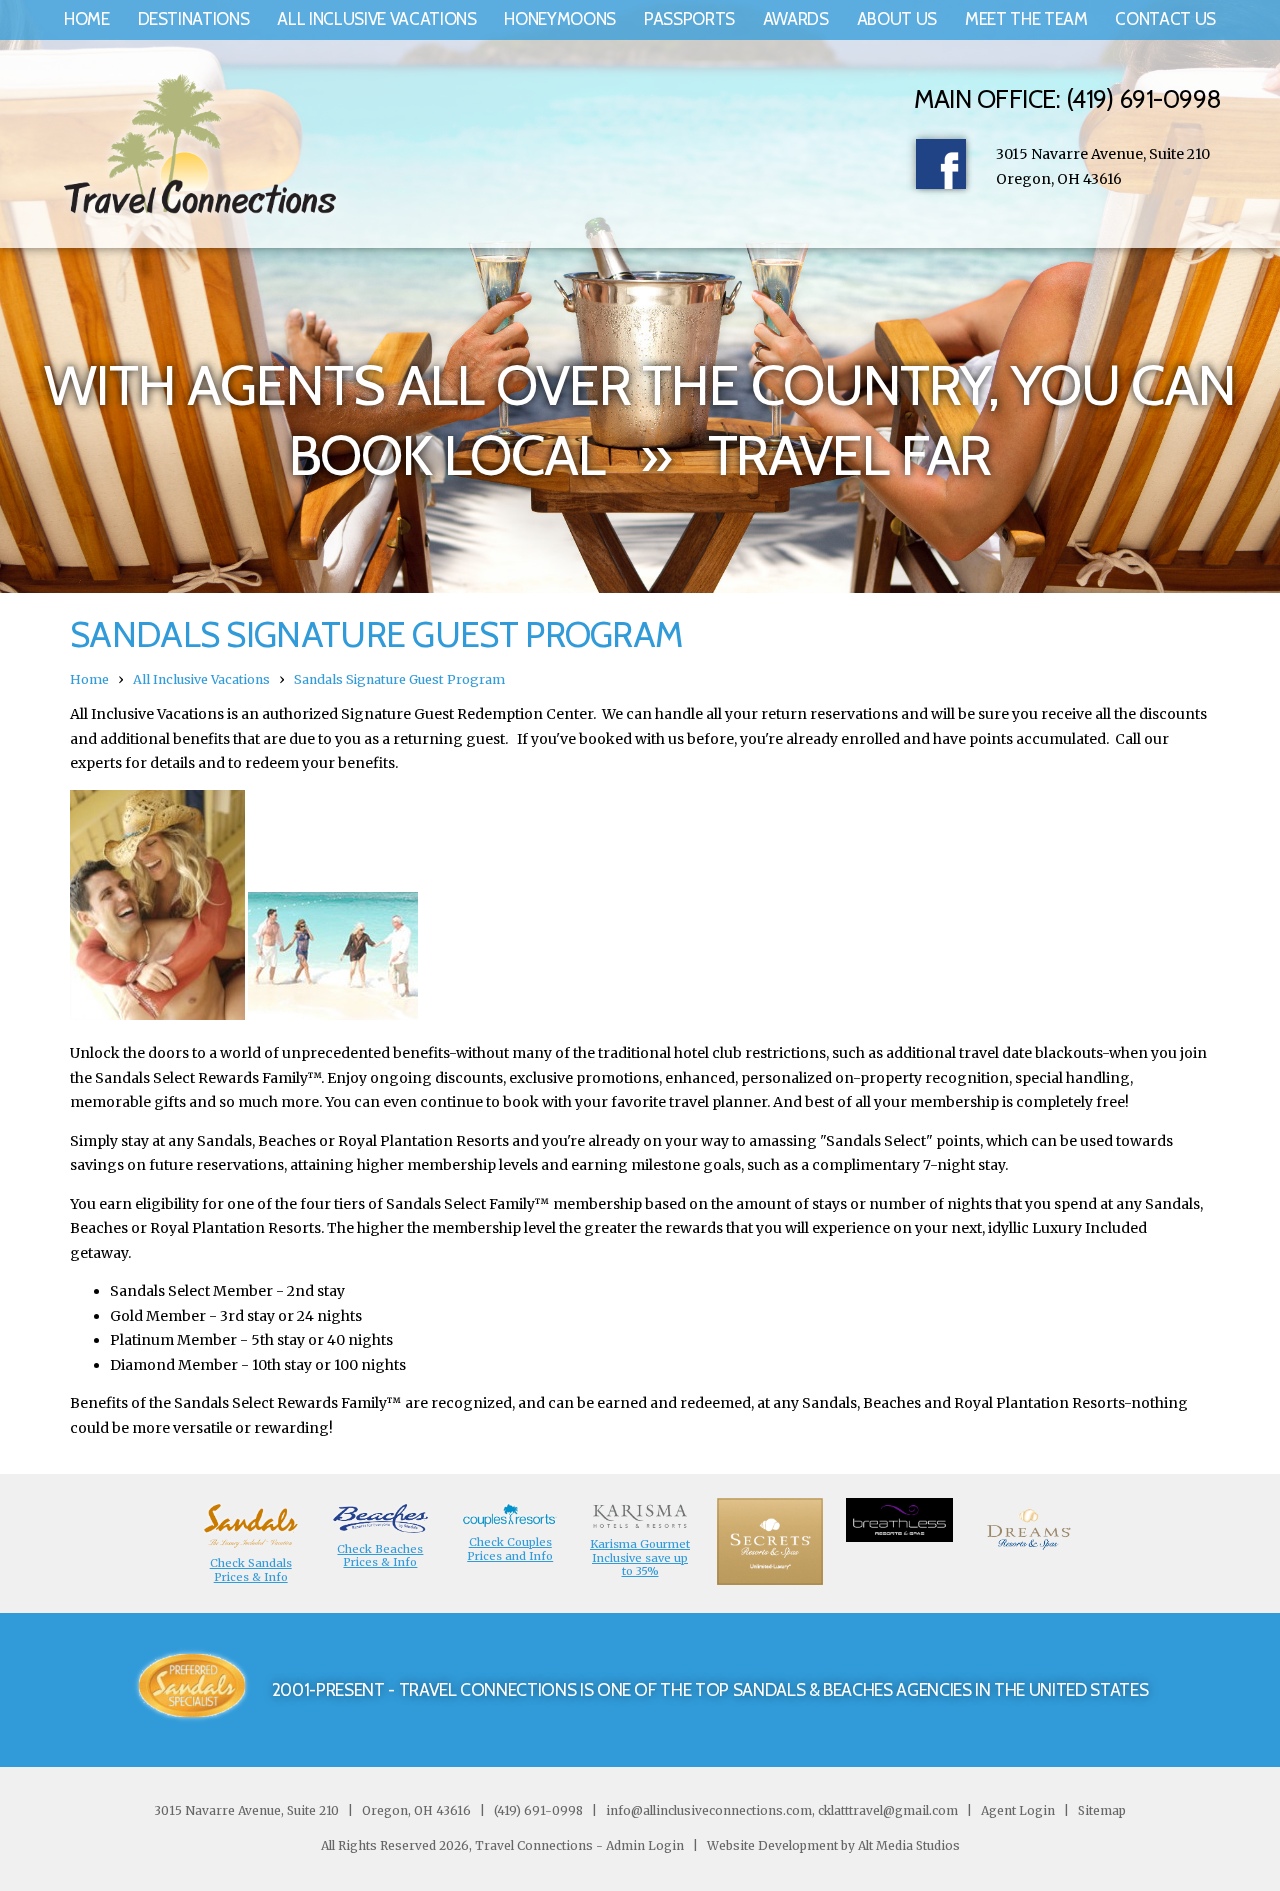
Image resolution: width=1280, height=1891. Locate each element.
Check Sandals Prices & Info (251, 1570)
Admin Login (645, 1845)
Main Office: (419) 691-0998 (1067, 99)
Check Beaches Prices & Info (380, 1556)
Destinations (194, 19)
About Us (897, 19)
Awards (796, 19)
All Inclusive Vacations (376, 19)
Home (87, 19)
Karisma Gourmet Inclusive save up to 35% (640, 1558)
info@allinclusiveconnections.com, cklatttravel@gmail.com (782, 1810)
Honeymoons (560, 19)
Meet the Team (1026, 19)
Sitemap (1100, 1810)
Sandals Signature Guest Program (399, 679)
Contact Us (1165, 19)
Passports (689, 19)
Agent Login (1018, 1810)
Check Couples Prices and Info (510, 1549)
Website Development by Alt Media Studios (833, 1845)
